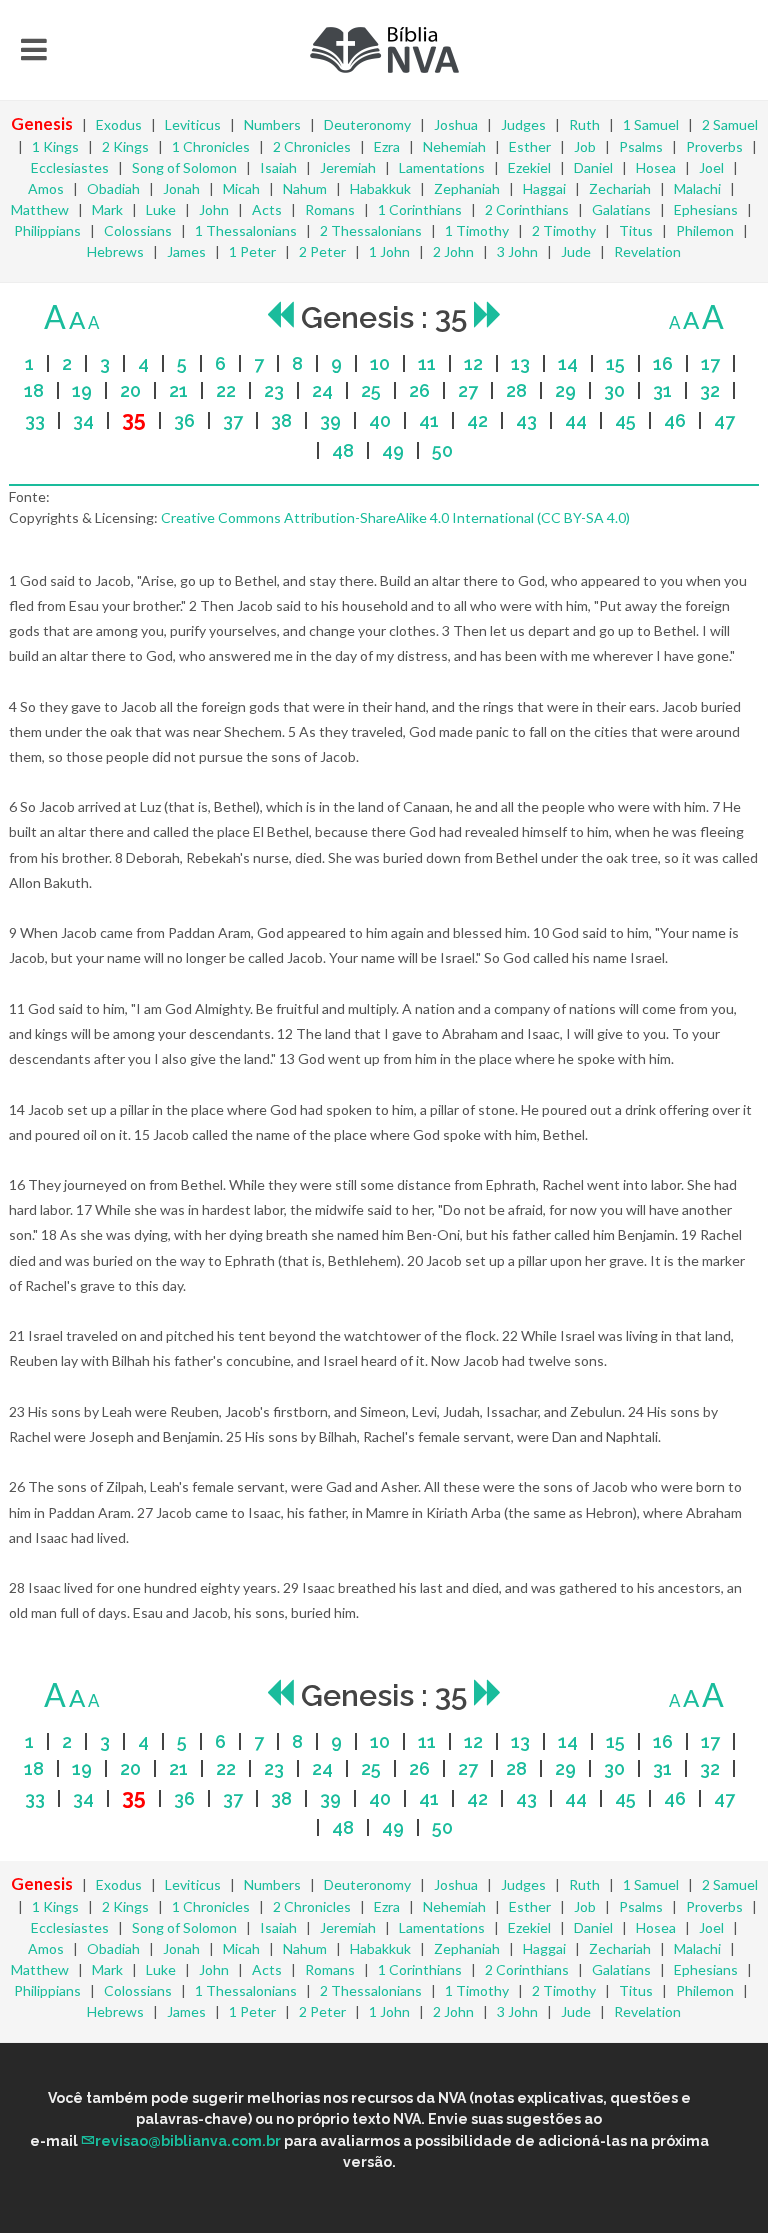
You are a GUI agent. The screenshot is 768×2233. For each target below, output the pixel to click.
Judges (523, 124)
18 (34, 390)
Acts (267, 209)
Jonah (181, 188)
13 (520, 363)
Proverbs (714, 146)
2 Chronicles (312, 146)
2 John (453, 251)
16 (663, 363)
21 (178, 390)
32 (710, 390)
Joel (711, 167)
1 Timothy (477, 230)
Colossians (138, 230)
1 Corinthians (420, 209)
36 (184, 420)
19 (82, 390)
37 (233, 420)
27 (468, 390)
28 (516, 390)
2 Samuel (730, 124)
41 (429, 420)
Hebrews (115, 251)
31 (662, 390)
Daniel (593, 167)
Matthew (40, 209)
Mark (107, 209)
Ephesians (706, 209)
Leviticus (193, 124)
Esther (530, 146)
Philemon (705, 230)
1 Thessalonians (246, 230)
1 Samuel (651, 124)
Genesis (42, 123)
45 (625, 420)
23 (274, 390)
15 (615, 363)
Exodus (119, 124)
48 (343, 450)
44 (576, 420)
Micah (241, 188)
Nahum (305, 188)
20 (130, 390)
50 (442, 450)
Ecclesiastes (70, 167)
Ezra (387, 146)
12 (473, 363)
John (214, 209)
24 (322, 390)
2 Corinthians (527, 209)
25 (371, 390)
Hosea (656, 167)
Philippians (47, 230)
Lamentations (442, 167)
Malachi (697, 188)
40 (380, 420)
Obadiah (113, 188)
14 (568, 363)
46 (675, 420)
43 (526, 420)
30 (614, 390)
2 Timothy (564, 230)
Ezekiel (529, 167)
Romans (330, 209)
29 (565, 390)
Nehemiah (454, 146)
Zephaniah (467, 188)
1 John (389, 251)
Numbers (272, 124)
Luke (161, 209)
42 (477, 420)
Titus (636, 230)
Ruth (584, 124)
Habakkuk (380, 188)
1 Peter (252, 251)
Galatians (621, 209)
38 (281, 420)
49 (393, 450)
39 (330, 420)
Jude (576, 251)
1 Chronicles (211, 146)
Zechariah (620, 188)
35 (134, 419)
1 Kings (55, 146)
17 (710, 363)
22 (226, 390)
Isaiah (278, 167)
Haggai (544, 188)
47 (724, 420)
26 (419, 390)
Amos (46, 188)
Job (585, 146)
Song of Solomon (184, 167)
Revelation (647, 251)
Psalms (641, 146)
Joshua (456, 124)
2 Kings (125, 146)
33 (35, 420)
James (186, 251)
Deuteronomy (367, 124)
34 (83, 420)
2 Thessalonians (371, 230)
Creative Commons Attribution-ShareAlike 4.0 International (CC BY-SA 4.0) (395, 517)
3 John (517, 251)
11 (427, 363)
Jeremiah (348, 167)
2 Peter (322, 251)
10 (380, 363)
